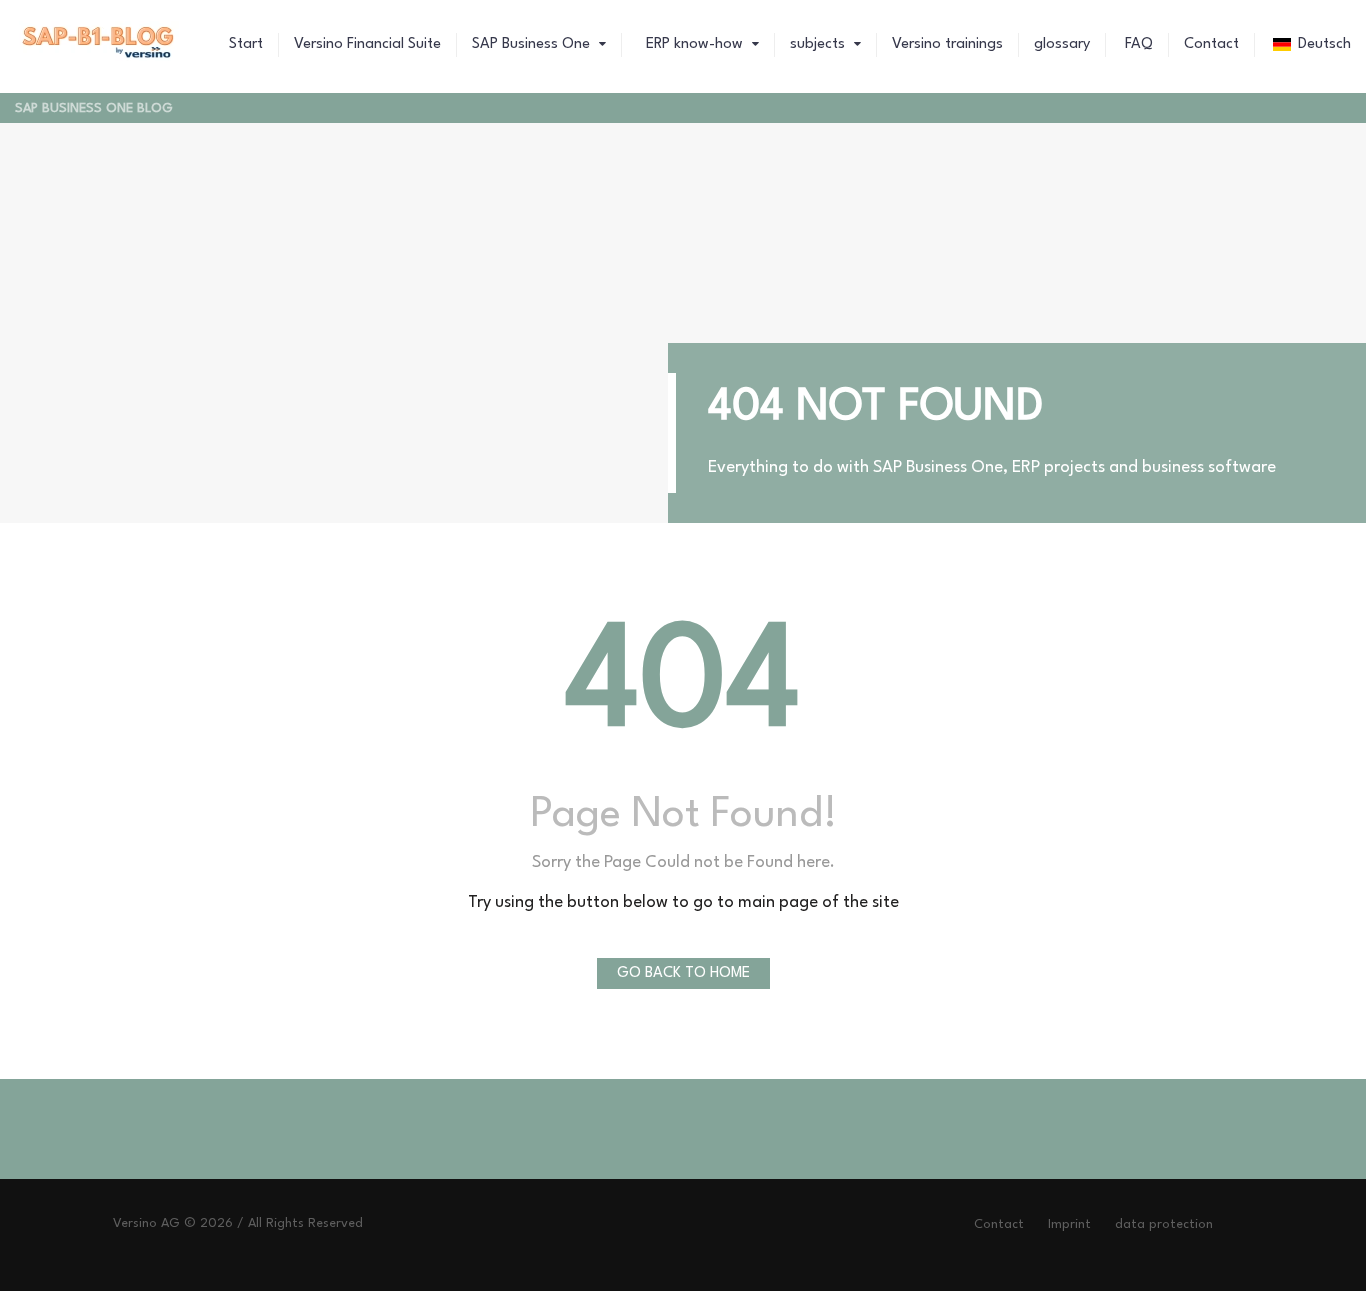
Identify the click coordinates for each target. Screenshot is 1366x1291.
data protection (1164, 1224)
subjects (819, 44)
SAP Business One (533, 44)
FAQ (1137, 44)
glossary (1062, 44)
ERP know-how (694, 44)
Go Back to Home (683, 973)
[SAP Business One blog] (99, 45)
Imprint (1069, 1224)
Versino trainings (947, 44)
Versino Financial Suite (367, 44)
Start (246, 44)
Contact (1211, 44)
